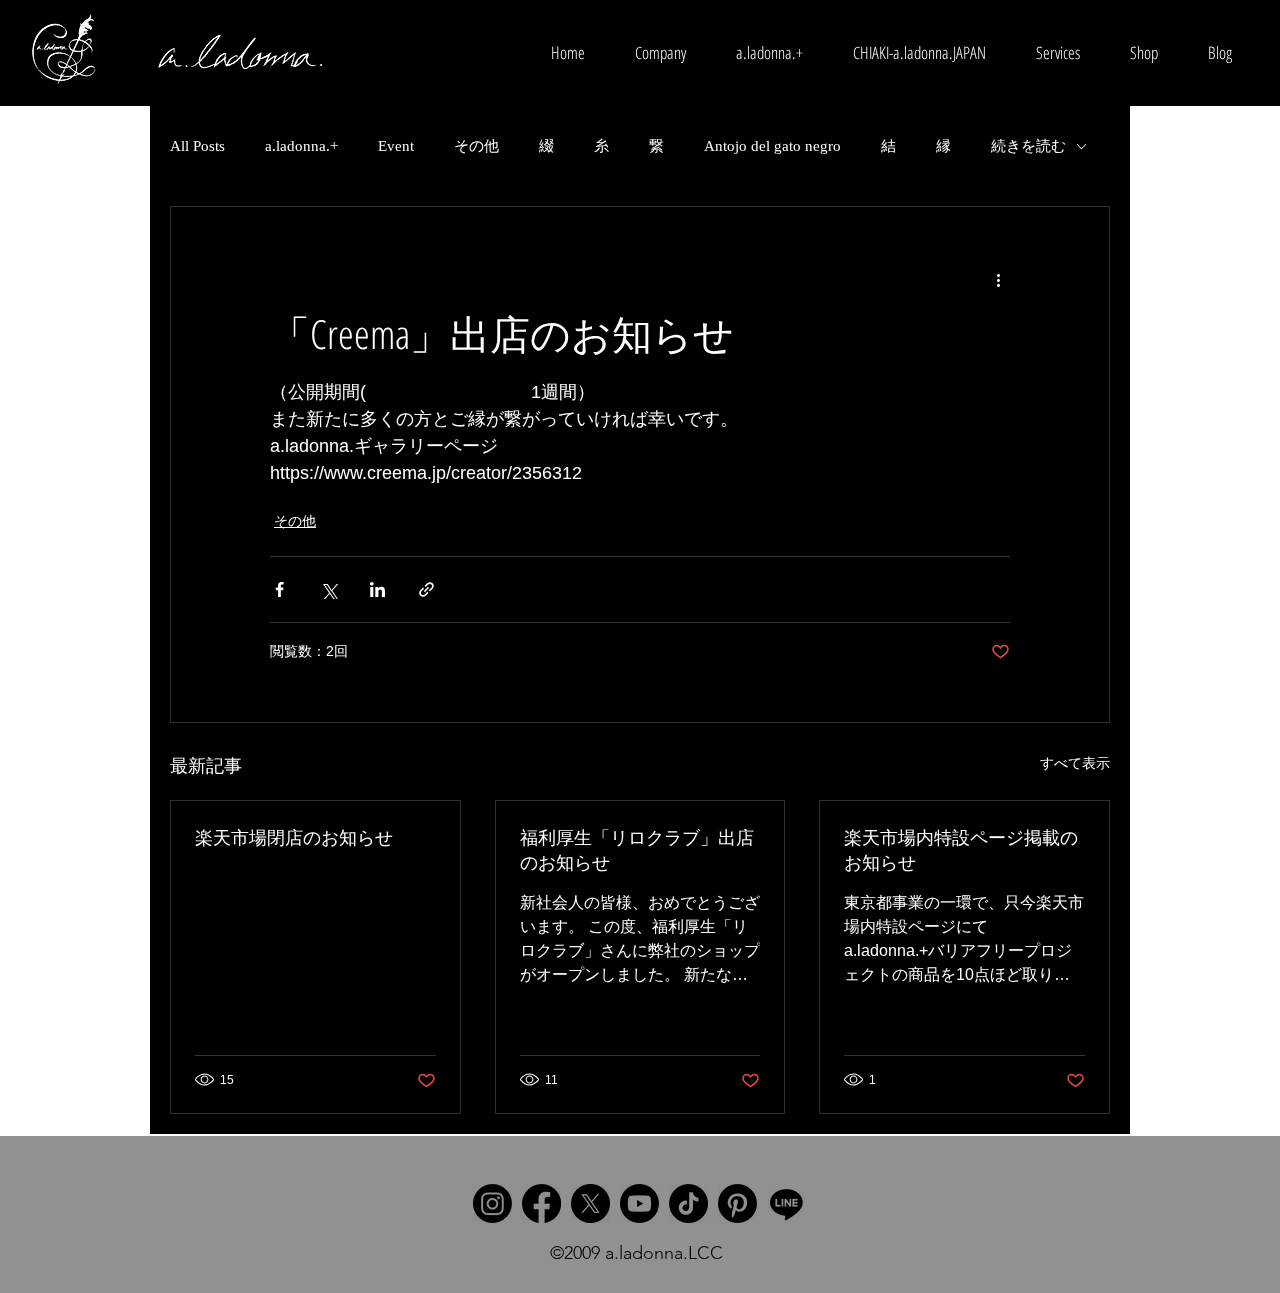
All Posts (197, 146)
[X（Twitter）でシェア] (328, 589)
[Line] (786, 1203)
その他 (476, 146)
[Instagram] (492, 1203)
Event (396, 146)
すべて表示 (1075, 763)
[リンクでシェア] (426, 589)
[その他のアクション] (998, 279)
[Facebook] (541, 1203)
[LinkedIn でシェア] (377, 589)
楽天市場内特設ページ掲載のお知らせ (961, 849)
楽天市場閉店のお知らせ (294, 837)
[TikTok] (688, 1203)
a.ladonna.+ (301, 146)
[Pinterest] (737, 1203)
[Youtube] (639, 1203)
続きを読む (1028, 146)
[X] (590, 1203)
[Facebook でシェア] (279, 589)
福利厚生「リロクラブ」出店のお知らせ (637, 849)
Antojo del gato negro (772, 146)
